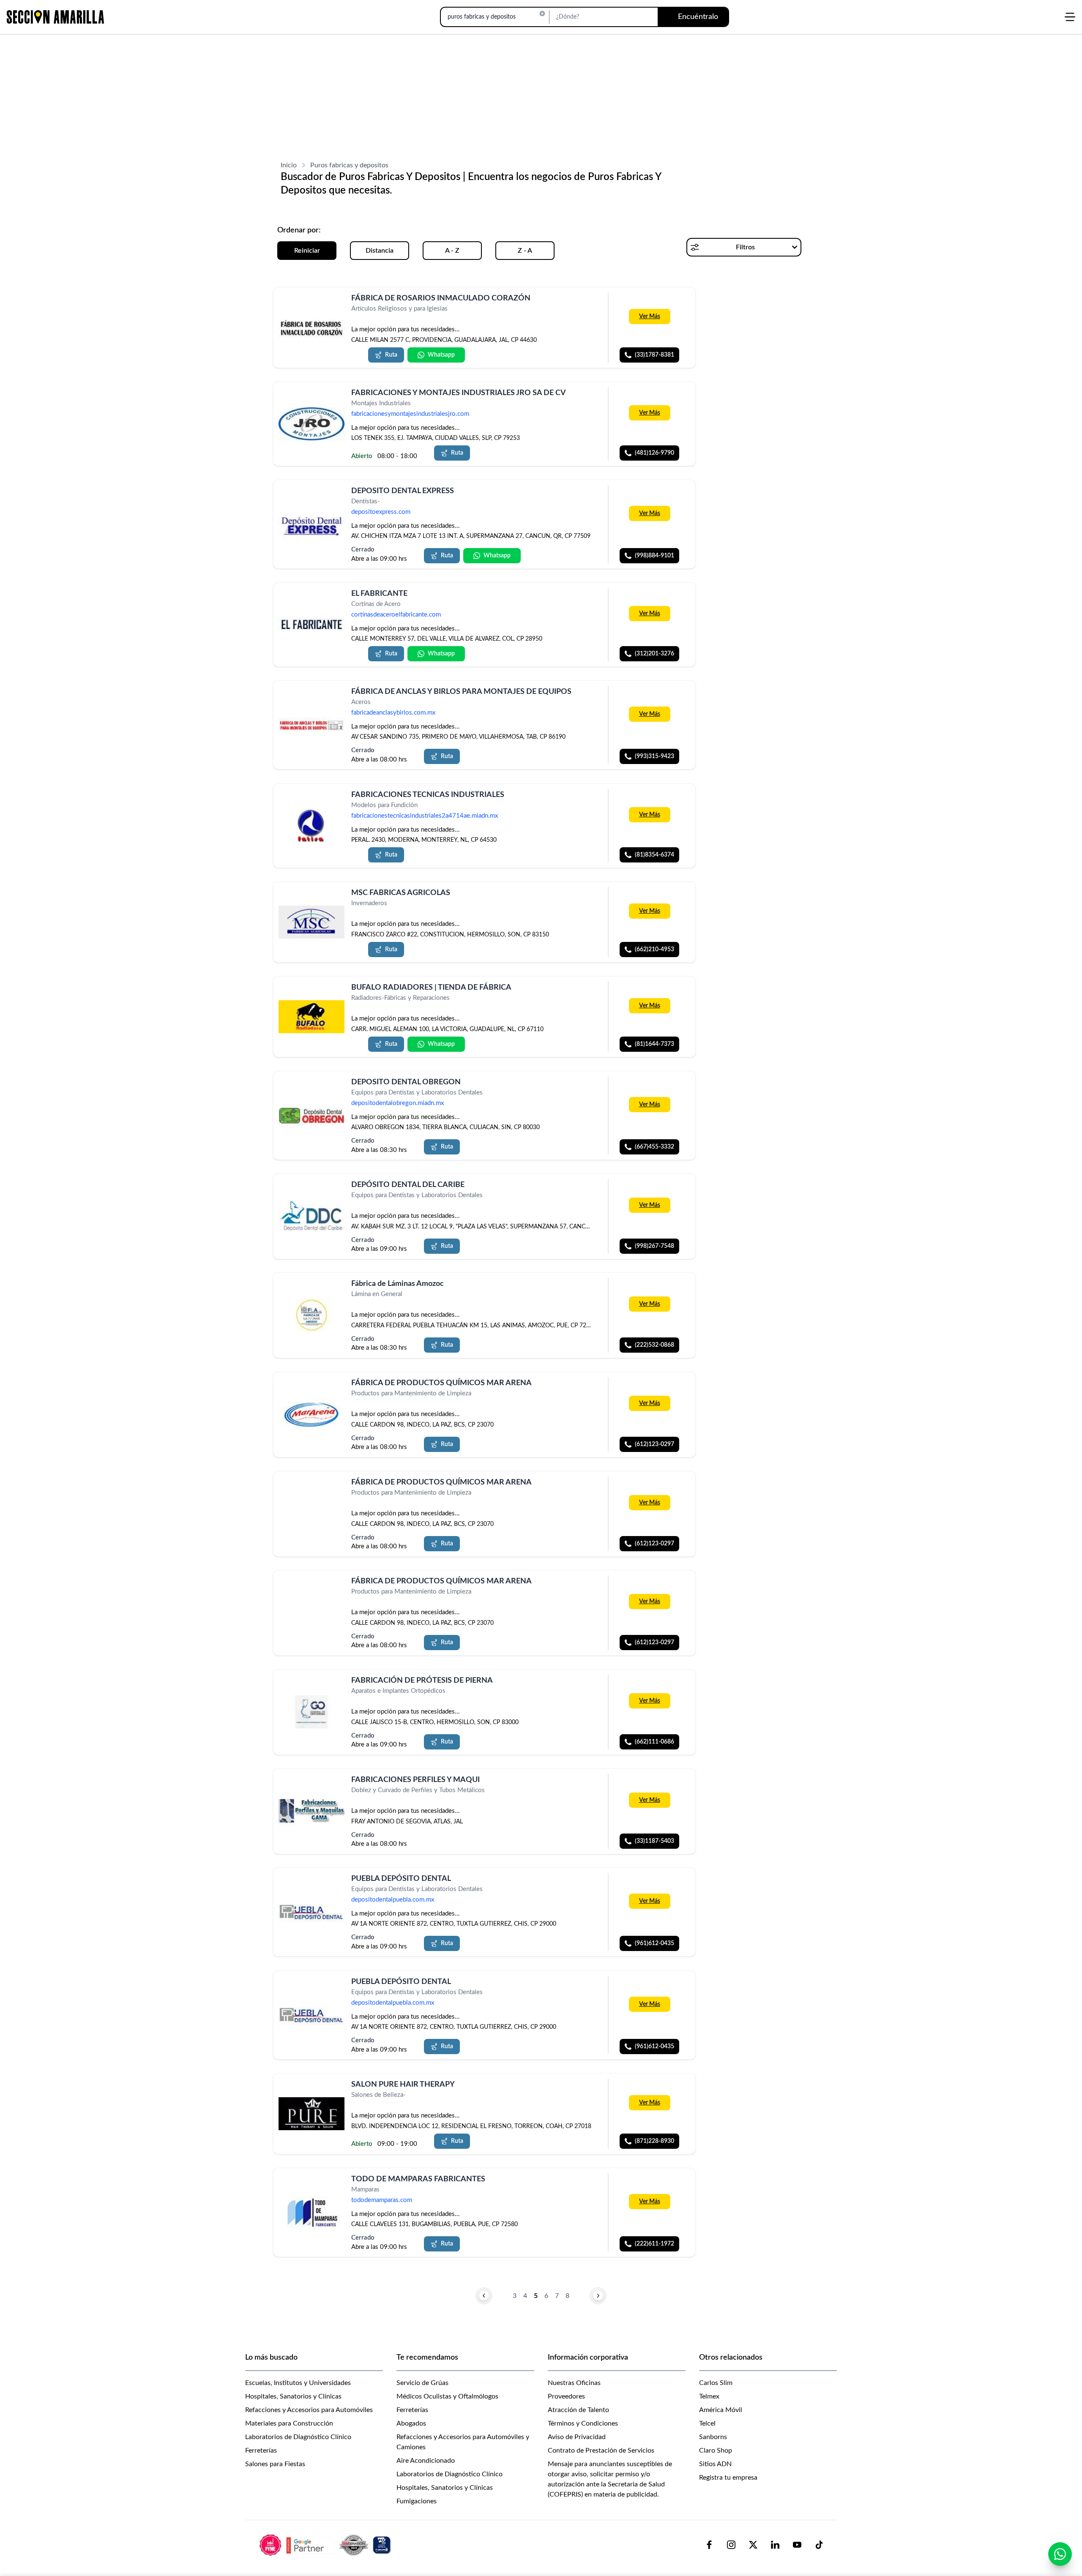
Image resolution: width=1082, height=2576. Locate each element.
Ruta (391, 355)
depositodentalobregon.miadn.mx (398, 1103)
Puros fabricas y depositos (349, 165)
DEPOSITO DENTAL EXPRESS (403, 491)
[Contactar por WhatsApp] (1060, 2554)
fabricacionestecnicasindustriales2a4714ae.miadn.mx (425, 816)
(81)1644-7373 (654, 1044)
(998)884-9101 (654, 556)
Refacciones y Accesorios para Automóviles (309, 2410)
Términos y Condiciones (583, 2423)
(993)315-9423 (654, 757)
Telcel (707, 2423)
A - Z (452, 251)
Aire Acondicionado (426, 2461)
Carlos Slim (716, 2383)
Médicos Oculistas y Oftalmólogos (447, 2396)
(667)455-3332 (654, 1147)
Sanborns (713, 2437)
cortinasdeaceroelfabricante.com (396, 615)
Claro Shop (716, 2450)
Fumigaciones (417, 2501)
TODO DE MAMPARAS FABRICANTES (418, 2179)
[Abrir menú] (1070, 17)
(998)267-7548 (654, 1246)
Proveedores (566, 2396)
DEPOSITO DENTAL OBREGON (406, 1082)
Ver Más (650, 317)
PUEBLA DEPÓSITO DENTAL (401, 1879)
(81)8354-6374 (654, 855)
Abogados (411, 2423)
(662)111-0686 (654, 1742)
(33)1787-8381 (654, 355)
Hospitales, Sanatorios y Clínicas (293, 2396)
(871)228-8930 (654, 2141)
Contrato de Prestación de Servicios (601, 2450)
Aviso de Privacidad (577, 2437)
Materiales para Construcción (289, 2423)
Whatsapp (441, 355)
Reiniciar (307, 251)
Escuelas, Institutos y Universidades (298, 2383)
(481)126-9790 (654, 453)
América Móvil (721, 2410)
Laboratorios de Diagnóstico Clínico (298, 2437)
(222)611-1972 (654, 2244)
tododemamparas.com (382, 2200)
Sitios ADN (715, 2464)
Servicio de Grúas (422, 2383)
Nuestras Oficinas (574, 2383)
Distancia (380, 251)
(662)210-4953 (654, 950)
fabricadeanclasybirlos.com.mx (393, 713)
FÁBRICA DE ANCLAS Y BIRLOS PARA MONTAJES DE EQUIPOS (461, 692)
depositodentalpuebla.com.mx (393, 1900)
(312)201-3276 (654, 654)
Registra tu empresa (728, 2478)
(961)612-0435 (654, 1944)
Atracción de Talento (578, 2410)
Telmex (709, 2396)
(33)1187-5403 (654, 1841)
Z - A (525, 251)
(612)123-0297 (654, 1444)
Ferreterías (261, 2450)
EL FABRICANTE (379, 594)
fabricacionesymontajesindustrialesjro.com (410, 414)
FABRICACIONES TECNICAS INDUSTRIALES (428, 795)
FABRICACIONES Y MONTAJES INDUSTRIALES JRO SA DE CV (459, 393)
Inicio (289, 165)
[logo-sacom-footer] (326, 2545)
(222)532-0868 (654, 1345)
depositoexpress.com (381, 512)
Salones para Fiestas (275, 2464)
